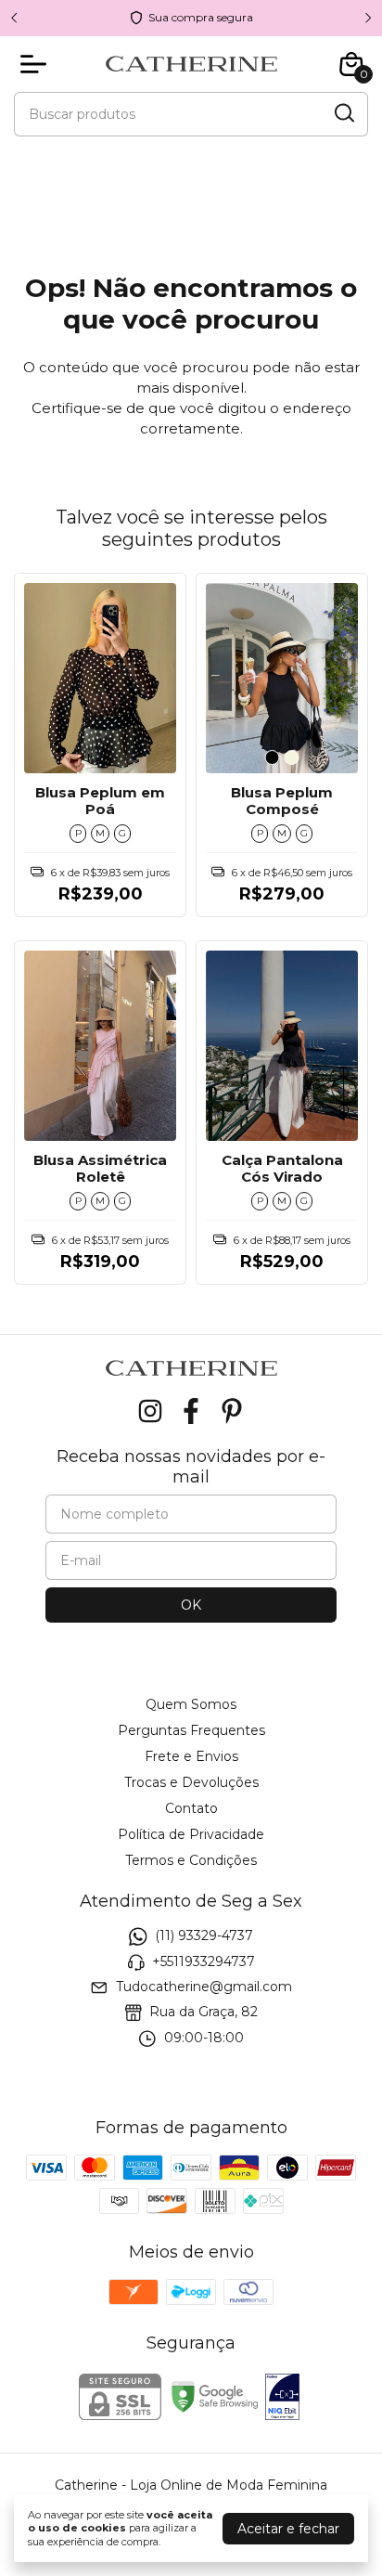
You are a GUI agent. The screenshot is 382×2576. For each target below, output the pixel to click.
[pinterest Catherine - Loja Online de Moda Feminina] (232, 1411)
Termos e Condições (191, 1860)
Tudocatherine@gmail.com (204, 1987)
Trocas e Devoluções (191, 1782)
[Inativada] (282, 2399)
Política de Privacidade (191, 1834)
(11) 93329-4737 (204, 1935)
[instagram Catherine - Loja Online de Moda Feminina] (150, 1411)
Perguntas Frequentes (191, 1730)
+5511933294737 (204, 1961)
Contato (191, 1808)
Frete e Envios (191, 1756)
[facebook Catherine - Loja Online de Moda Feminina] (191, 1411)
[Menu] (37, 64)
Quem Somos (191, 1704)
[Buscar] (343, 113)
